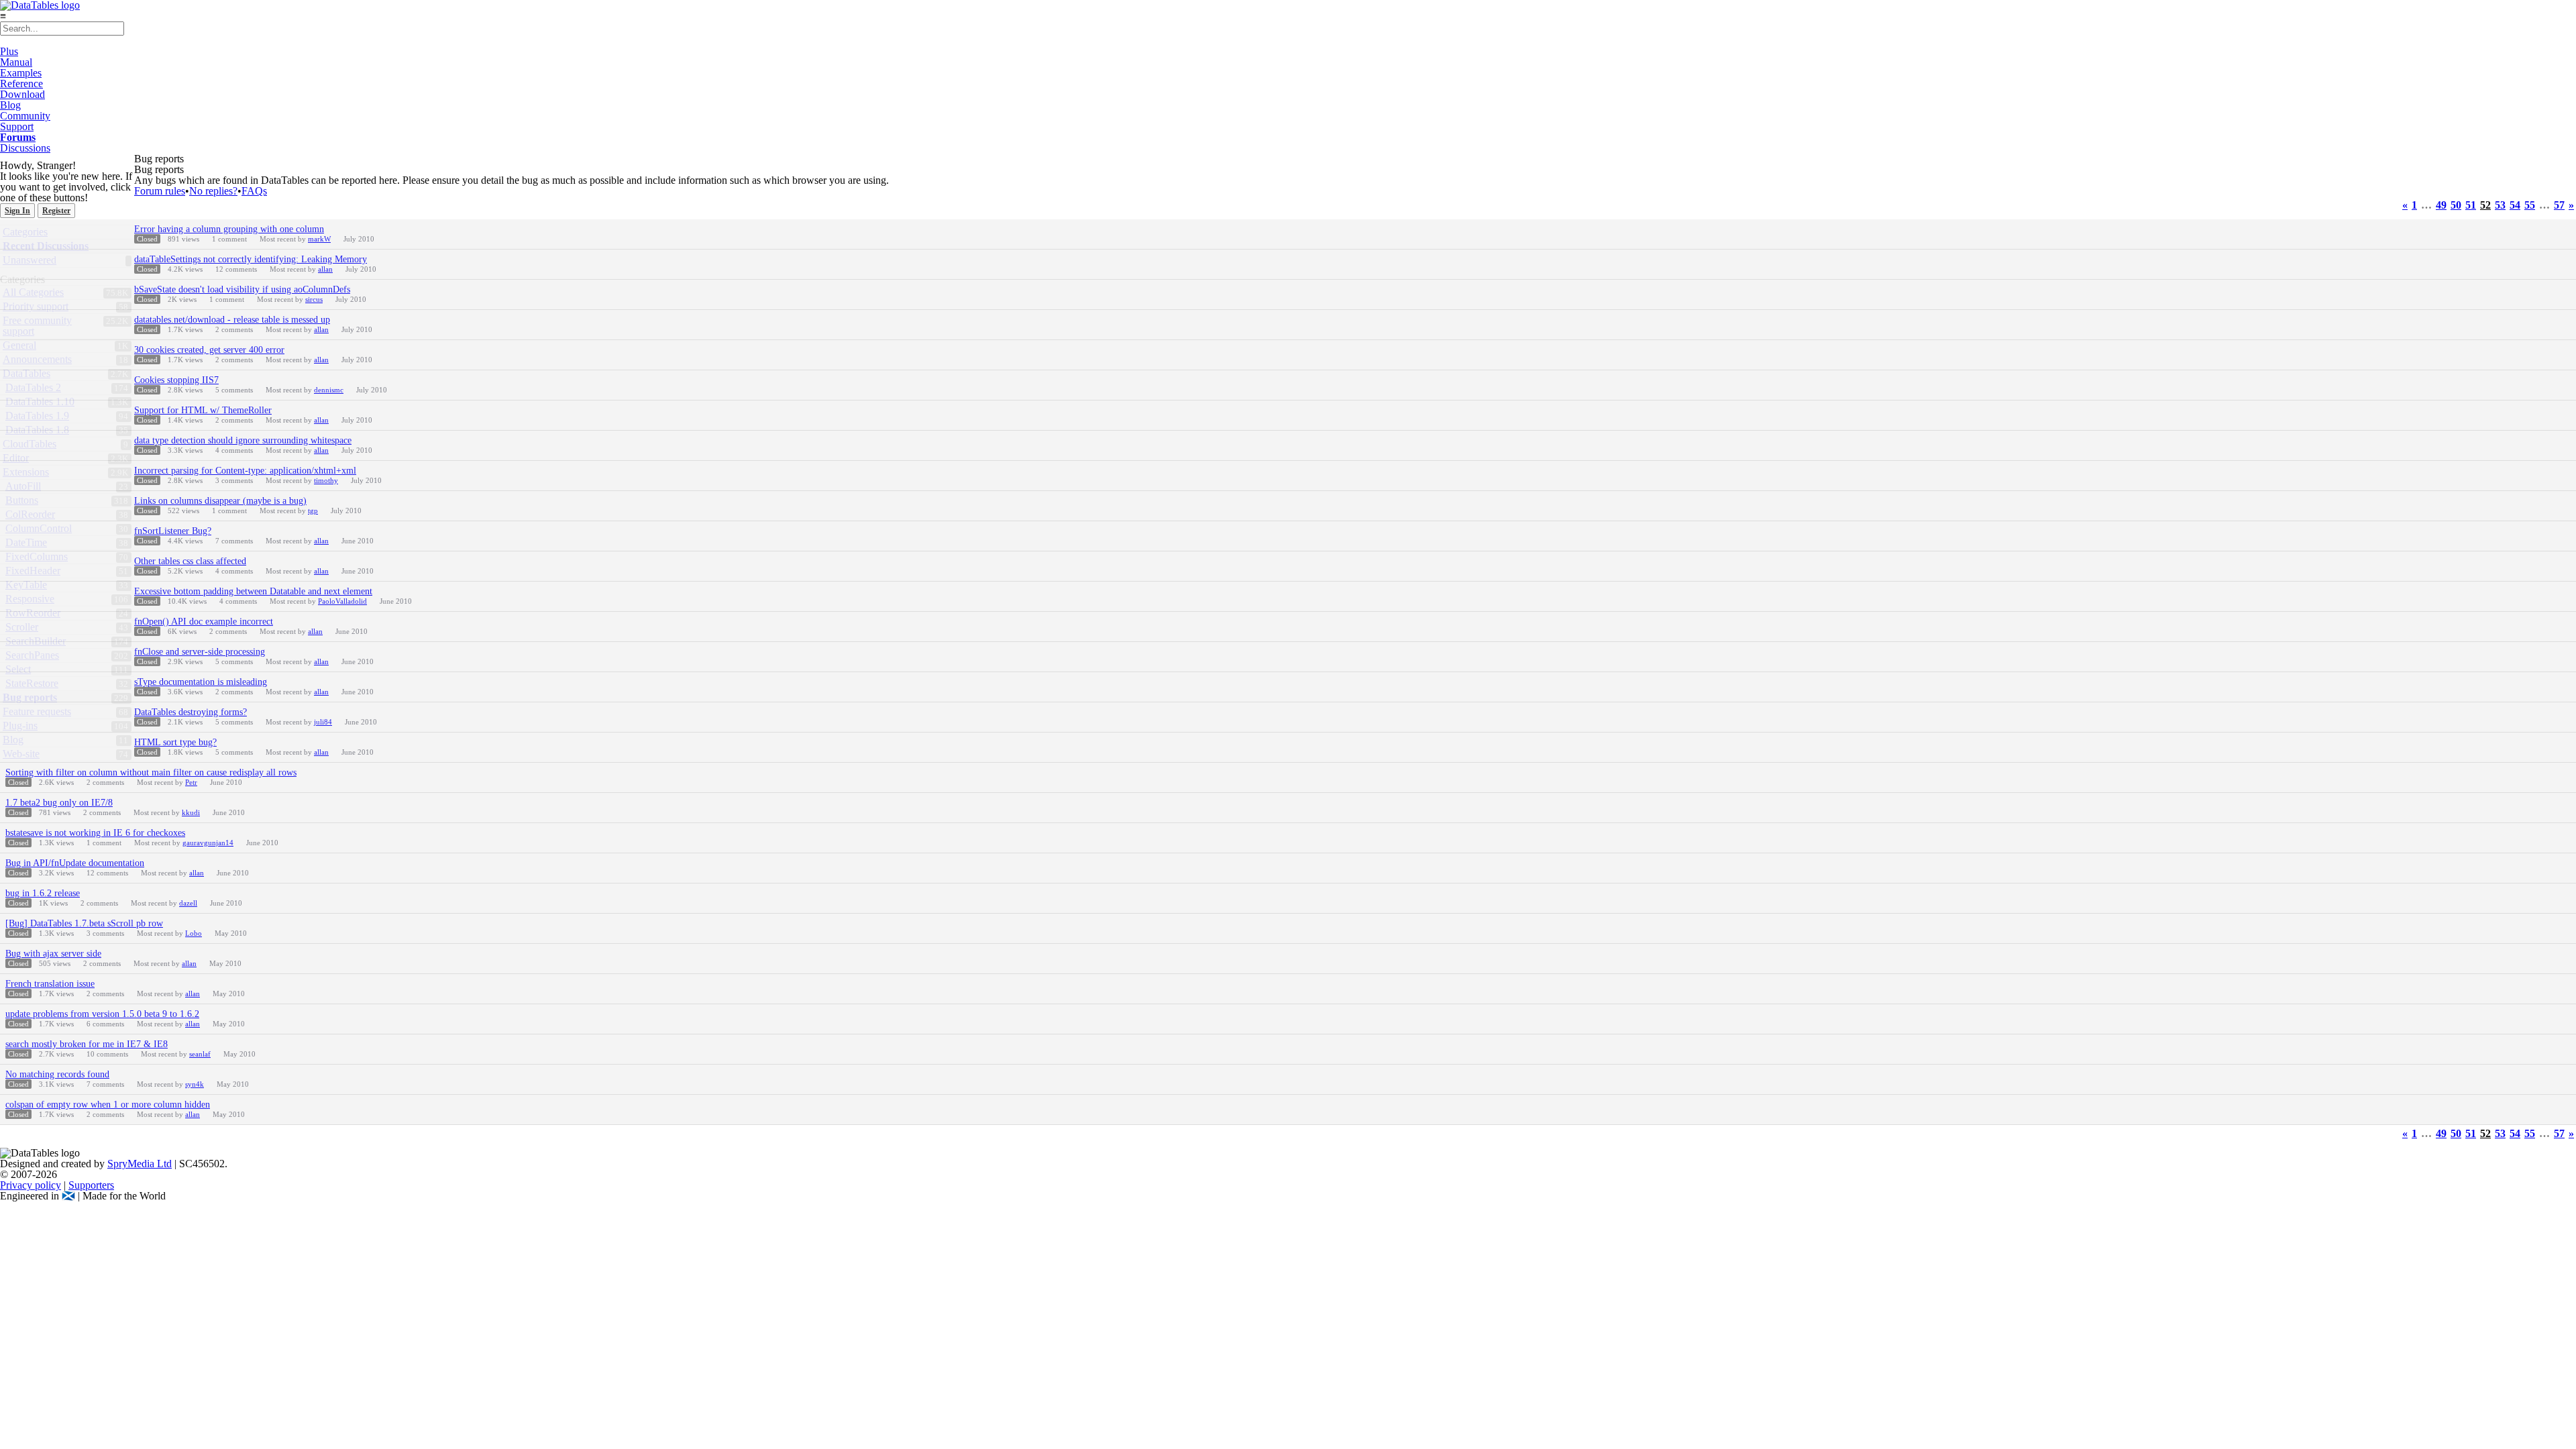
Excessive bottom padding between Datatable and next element (253, 591)
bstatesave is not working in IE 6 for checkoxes (95, 833)
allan (325, 269)
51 (2471, 205)
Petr (191, 782)
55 (2530, 205)
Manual (16, 62)
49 (2441, 205)
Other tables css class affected (190, 561)
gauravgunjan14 (208, 843)
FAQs (254, 191)
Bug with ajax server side (53, 954)
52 (2485, 205)
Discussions (25, 148)
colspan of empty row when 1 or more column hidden (108, 1105)
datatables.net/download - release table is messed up (232, 320)
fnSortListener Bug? (173, 531)
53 (2500, 205)
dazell (188, 903)
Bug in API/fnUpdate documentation (75, 863)
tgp (313, 511)
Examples (21, 73)
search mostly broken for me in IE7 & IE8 (87, 1044)
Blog (10, 105)
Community (25, 116)
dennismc (329, 390)
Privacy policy (31, 1185)
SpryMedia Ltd (140, 1164)
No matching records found (57, 1074)
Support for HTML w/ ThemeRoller (203, 410)
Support (17, 126)
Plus (9, 51)
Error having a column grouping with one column (229, 229)
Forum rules (160, 191)
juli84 (323, 722)
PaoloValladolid (342, 601)
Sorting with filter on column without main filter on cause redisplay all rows (151, 772)
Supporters (91, 1185)
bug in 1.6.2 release (43, 893)
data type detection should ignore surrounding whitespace (243, 440)
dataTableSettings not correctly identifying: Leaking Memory (251, 259)
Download (22, 94)
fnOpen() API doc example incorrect (204, 622)
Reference (21, 84)
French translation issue (50, 984)
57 (2559, 205)
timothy (326, 480)
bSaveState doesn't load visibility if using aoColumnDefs (242, 289)
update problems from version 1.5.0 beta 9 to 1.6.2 (102, 1014)
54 (2515, 205)
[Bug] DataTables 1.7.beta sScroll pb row (84, 923)
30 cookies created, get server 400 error (209, 350)
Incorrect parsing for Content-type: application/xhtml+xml (245, 471)
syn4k (195, 1084)
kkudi (191, 812)
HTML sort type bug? (175, 742)
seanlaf (200, 1054)
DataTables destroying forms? (191, 712)
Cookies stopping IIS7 (176, 380)
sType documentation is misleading (201, 682)
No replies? (213, 191)
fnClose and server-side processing (200, 652)
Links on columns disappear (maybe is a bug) (220, 501)
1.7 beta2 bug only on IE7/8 (59, 803)
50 (2456, 205)
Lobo (194, 933)
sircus (314, 299)
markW (319, 239)
